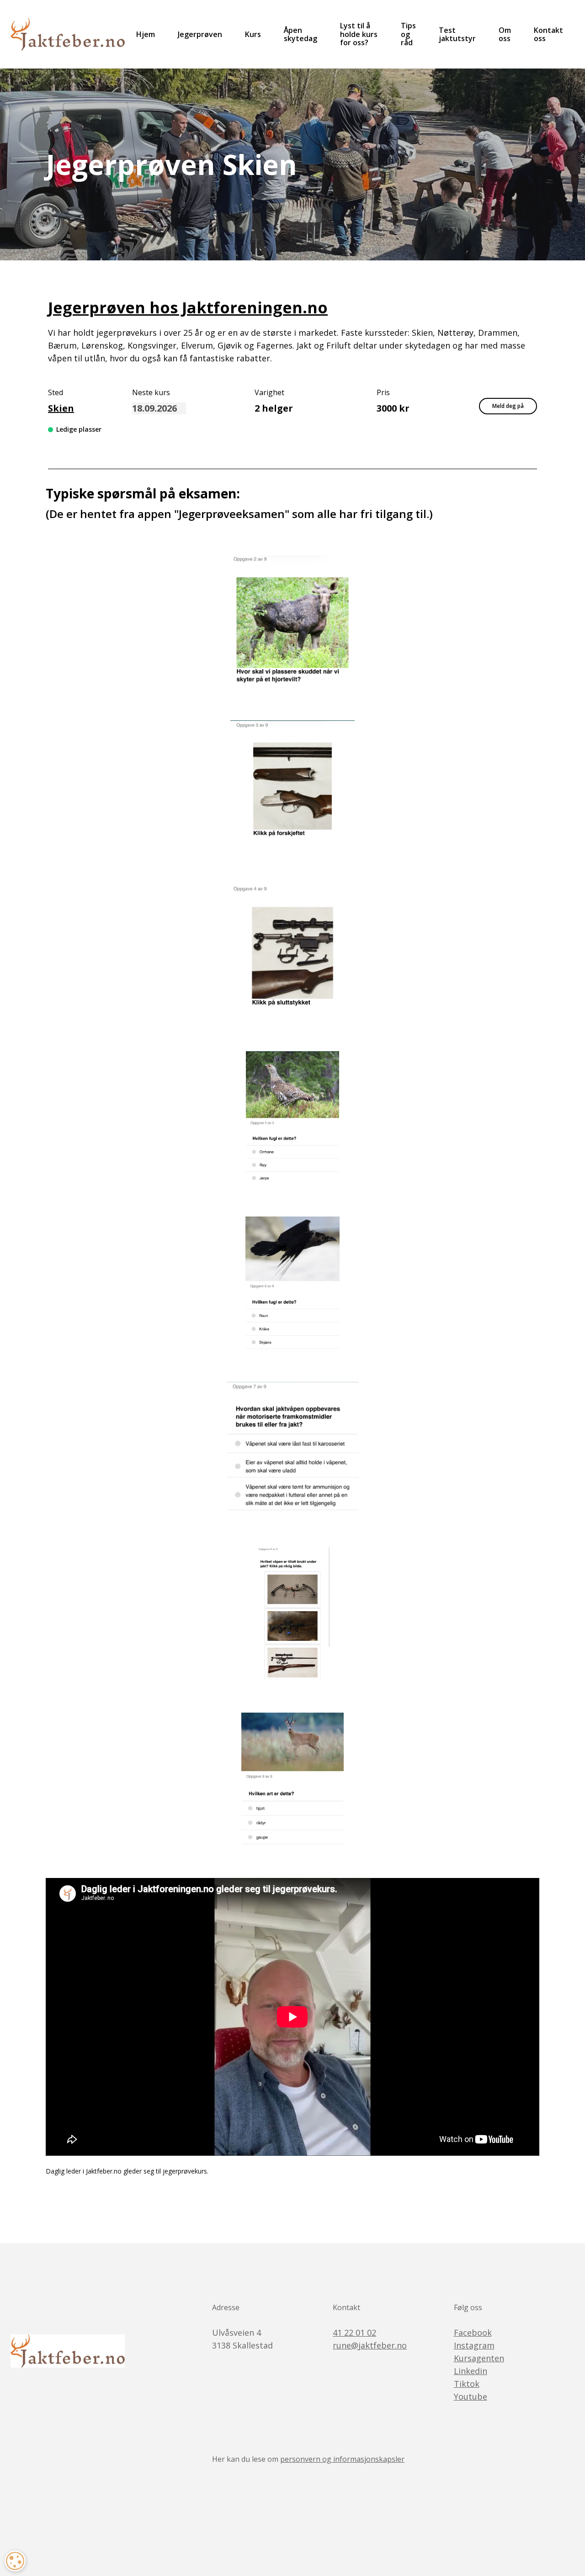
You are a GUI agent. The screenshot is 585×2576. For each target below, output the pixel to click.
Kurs (253, 34)
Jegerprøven (200, 34)
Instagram (474, 2345)
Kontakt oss (548, 34)
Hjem (146, 34)
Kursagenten (479, 2358)
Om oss (505, 34)
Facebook (473, 2333)
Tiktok (467, 2384)
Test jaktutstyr (457, 34)
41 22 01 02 (354, 2333)
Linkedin (471, 2371)
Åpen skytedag (300, 34)
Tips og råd (408, 34)
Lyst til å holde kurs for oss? (359, 34)
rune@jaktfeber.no (370, 2345)
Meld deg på (508, 406)
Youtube (471, 2396)
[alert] (15, 2561)
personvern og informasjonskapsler (342, 2459)
